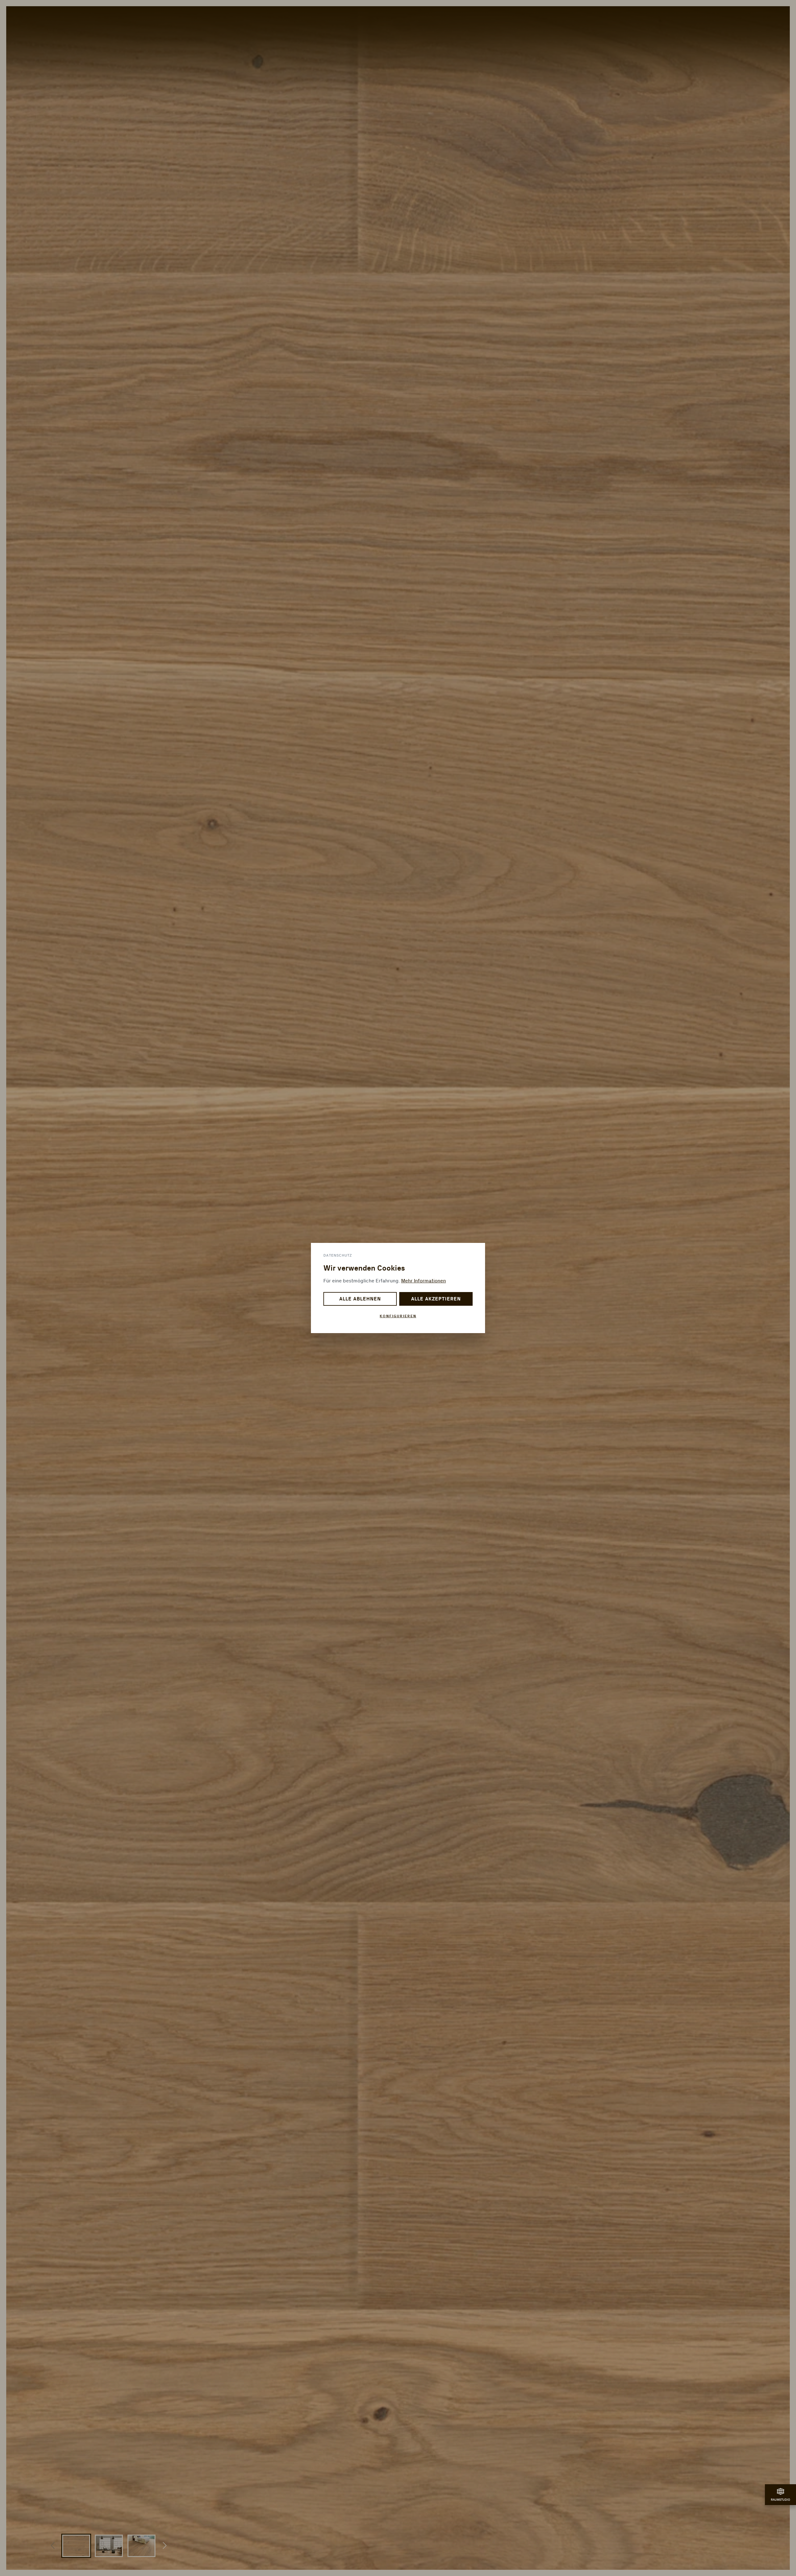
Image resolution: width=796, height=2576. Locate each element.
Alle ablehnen (360, 1299)
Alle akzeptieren (436, 1299)
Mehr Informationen (423, 1281)
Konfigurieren (398, 1316)
